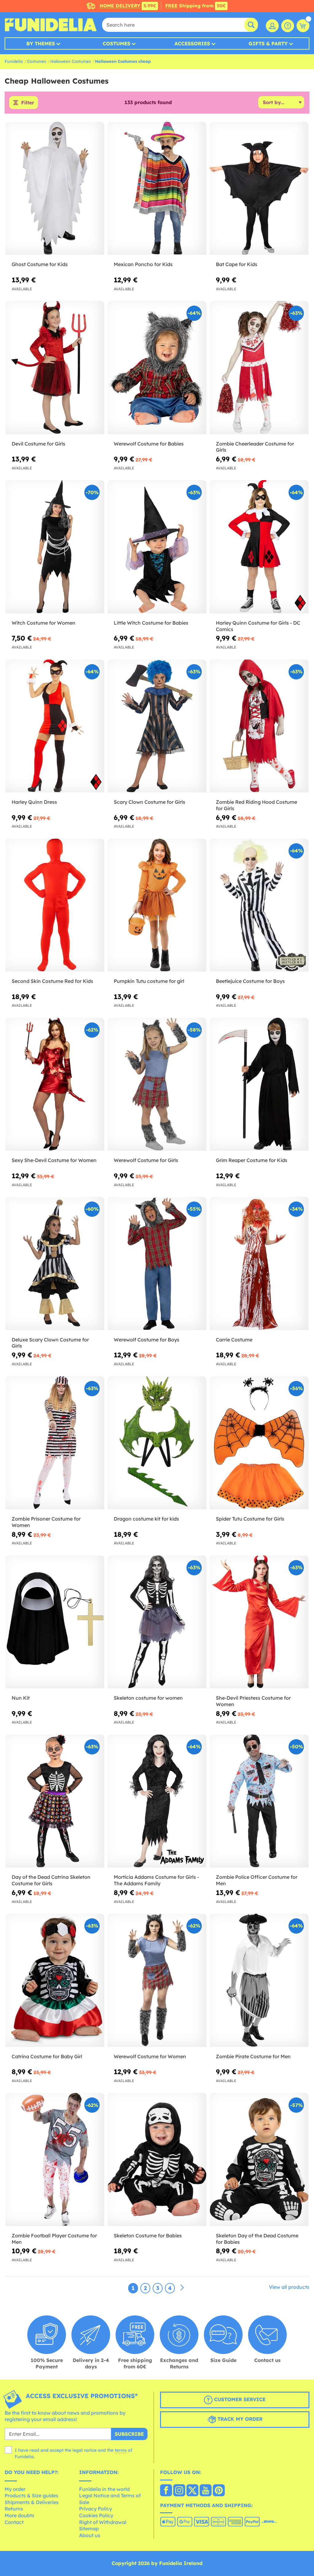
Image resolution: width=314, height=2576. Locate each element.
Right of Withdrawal (103, 2522)
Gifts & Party (268, 43)
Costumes (117, 43)
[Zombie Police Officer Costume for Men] (259, 1801)
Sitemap (89, 2529)
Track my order (239, 2419)
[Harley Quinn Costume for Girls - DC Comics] (259, 547)
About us (90, 2535)
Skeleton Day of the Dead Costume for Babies (257, 2239)
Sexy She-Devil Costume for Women (54, 1160)
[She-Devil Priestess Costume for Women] (259, 1622)
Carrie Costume (234, 1340)
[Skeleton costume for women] (157, 1622)
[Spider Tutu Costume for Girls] (259, 1443)
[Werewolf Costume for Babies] (157, 368)
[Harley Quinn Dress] (55, 726)
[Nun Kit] (55, 1622)
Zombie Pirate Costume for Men (253, 2056)
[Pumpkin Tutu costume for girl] (157, 905)
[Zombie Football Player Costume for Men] (55, 2159)
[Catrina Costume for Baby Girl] (55, 1980)
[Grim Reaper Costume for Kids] (259, 1084)
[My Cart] (303, 26)
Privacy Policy (96, 2509)
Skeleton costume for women (148, 1698)
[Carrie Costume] (259, 1264)
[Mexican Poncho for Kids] (157, 188)
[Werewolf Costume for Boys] (157, 1264)
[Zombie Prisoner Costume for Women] (55, 1443)
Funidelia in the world (104, 2489)
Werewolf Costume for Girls (146, 1160)
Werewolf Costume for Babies (149, 444)
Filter (28, 103)
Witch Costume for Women (44, 623)
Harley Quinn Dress (34, 802)
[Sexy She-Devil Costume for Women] (55, 1084)
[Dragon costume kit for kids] (157, 1443)
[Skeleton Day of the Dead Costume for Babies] (259, 2159)
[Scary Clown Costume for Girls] (157, 726)
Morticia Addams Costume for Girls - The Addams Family (156, 1880)
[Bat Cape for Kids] (259, 188)
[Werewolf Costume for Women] (157, 1980)
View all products (289, 2287)
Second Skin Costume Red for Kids (52, 981)
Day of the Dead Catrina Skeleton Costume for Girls (51, 1880)
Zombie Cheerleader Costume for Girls (255, 447)
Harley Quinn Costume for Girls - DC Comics (258, 626)
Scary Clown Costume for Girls (149, 802)
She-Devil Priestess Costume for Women (253, 1701)
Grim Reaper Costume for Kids (252, 1160)
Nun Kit (21, 1698)
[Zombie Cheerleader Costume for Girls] (259, 368)
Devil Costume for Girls (38, 444)
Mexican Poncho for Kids (143, 264)
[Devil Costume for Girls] (55, 368)
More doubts (19, 2515)
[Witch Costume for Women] (55, 547)
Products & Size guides (31, 2495)
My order (15, 2489)
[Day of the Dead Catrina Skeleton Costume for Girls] (55, 1801)
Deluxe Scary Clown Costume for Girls (50, 1343)
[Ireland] (166, 2491)
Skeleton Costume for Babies (148, 2236)
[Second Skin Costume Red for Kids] (55, 905)
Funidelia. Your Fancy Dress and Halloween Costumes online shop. (51, 25)
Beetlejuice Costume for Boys (250, 981)
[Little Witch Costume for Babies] (157, 547)
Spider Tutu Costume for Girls (250, 1519)
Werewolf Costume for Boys (147, 1340)
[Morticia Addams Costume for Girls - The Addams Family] (157, 1801)
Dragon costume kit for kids (146, 1519)
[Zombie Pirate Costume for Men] (259, 1980)
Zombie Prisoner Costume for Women (46, 1522)
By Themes (41, 43)
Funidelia (14, 61)
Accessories (192, 43)
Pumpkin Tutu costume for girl (149, 981)
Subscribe (129, 2434)
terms (121, 2450)
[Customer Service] (288, 26)
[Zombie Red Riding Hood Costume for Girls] (259, 726)
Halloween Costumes (71, 61)
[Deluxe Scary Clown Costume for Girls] (55, 1264)
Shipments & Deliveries (32, 2502)
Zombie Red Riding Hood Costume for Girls (257, 805)
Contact (14, 2522)
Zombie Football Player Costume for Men (54, 2239)
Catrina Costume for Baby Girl (47, 2056)
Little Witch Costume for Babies (151, 623)
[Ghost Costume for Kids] (55, 188)
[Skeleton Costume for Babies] (157, 2159)
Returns (14, 2509)
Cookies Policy (96, 2515)
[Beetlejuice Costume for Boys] (259, 905)
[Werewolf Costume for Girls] (157, 1084)
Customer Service (239, 2399)
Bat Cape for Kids (237, 264)
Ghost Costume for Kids (40, 264)
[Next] (182, 2288)
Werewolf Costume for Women (150, 2056)
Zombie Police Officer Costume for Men (257, 1880)
